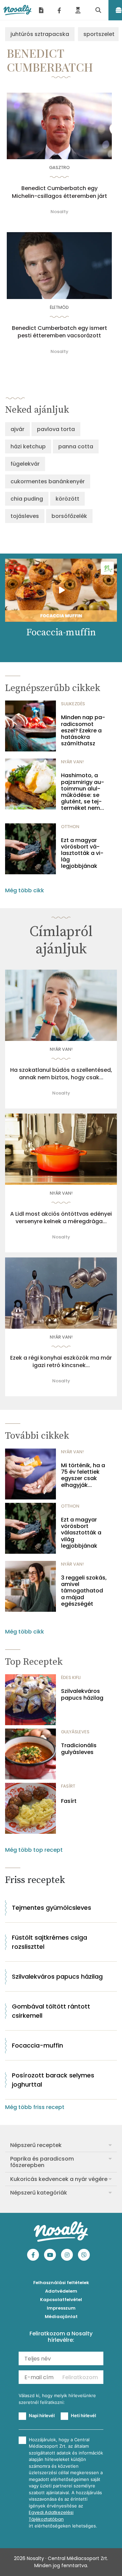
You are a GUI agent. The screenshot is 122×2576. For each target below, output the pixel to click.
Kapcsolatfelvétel (61, 2300)
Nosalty (59, 212)
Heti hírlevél (83, 2415)
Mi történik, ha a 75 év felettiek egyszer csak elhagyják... (83, 1475)
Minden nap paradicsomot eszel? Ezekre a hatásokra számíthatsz (83, 730)
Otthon (70, 827)
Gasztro (59, 167)
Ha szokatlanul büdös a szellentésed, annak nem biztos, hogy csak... (61, 1074)
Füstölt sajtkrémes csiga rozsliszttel (49, 1942)
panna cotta (76, 446)
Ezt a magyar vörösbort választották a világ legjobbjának (82, 853)
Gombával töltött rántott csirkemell (51, 2011)
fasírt (68, 1786)
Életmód (59, 307)
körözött (67, 499)
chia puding (27, 499)
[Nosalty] (17, 10)
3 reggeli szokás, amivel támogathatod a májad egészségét (84, 1591)
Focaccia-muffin (37, 2045)
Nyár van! (72, 762)
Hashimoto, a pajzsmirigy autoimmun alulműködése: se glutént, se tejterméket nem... (83, 792)
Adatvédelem (61, 2291)
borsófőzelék (69, 516)
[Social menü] (59, 10)
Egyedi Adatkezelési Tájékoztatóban (51, 2516)
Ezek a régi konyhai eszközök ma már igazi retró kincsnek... (61, 1362)
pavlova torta (56, 429)
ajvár (17, 429)
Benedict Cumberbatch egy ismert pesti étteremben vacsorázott (59, 332)
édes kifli (71, 1677)
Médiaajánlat (61, 2317)
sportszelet (99, 34)
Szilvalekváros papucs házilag (82, 1694)
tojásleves (25, 516)
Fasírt (69, 1801)
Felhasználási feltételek (61, 2283)
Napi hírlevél (42, 2415)
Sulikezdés (73, 704)
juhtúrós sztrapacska (40, 34)
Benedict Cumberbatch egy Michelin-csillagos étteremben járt (59, 192)
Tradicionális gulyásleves (79, 1749)
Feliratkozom (80, 2377)
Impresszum (61, 2308)
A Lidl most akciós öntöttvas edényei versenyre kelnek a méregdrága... (61, 1218)
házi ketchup (28, 446)
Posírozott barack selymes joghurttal (53, 2080)
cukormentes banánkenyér (48, 481)
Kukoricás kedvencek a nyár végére (59, 2179)
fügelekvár (25, 464)
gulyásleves (75, 1732)
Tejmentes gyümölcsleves (52, 1908)
